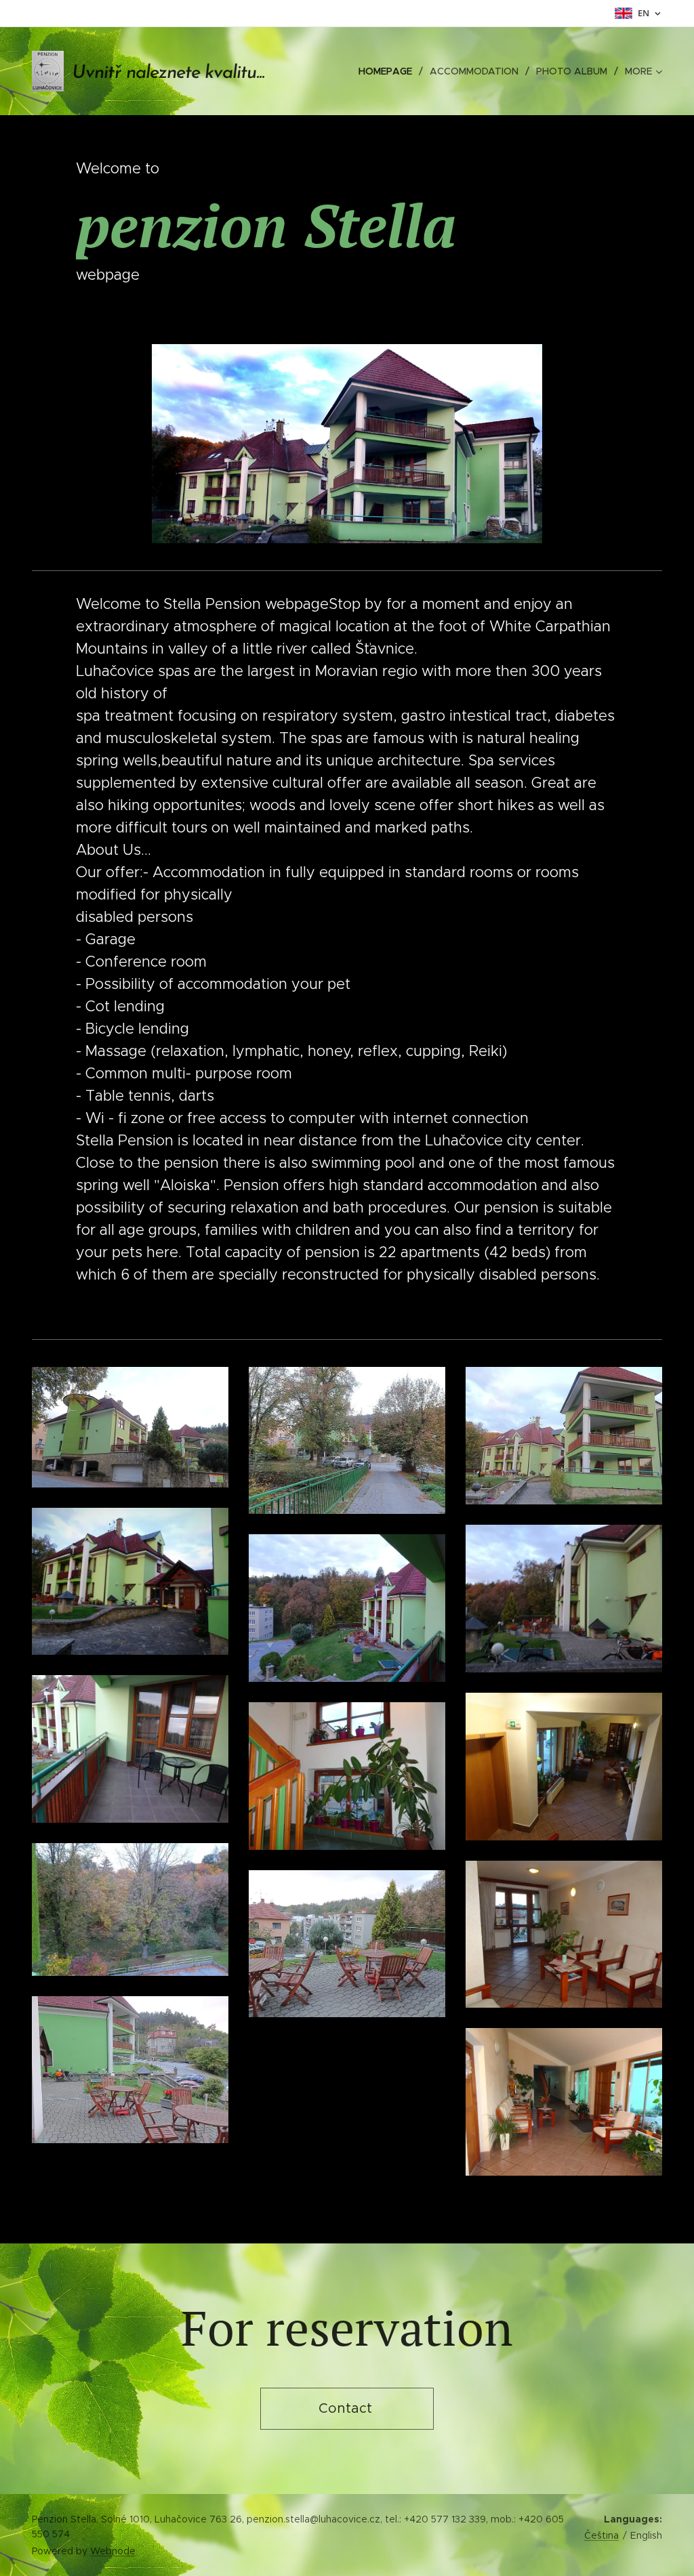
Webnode (113, 2551)
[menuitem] (389, 71)
